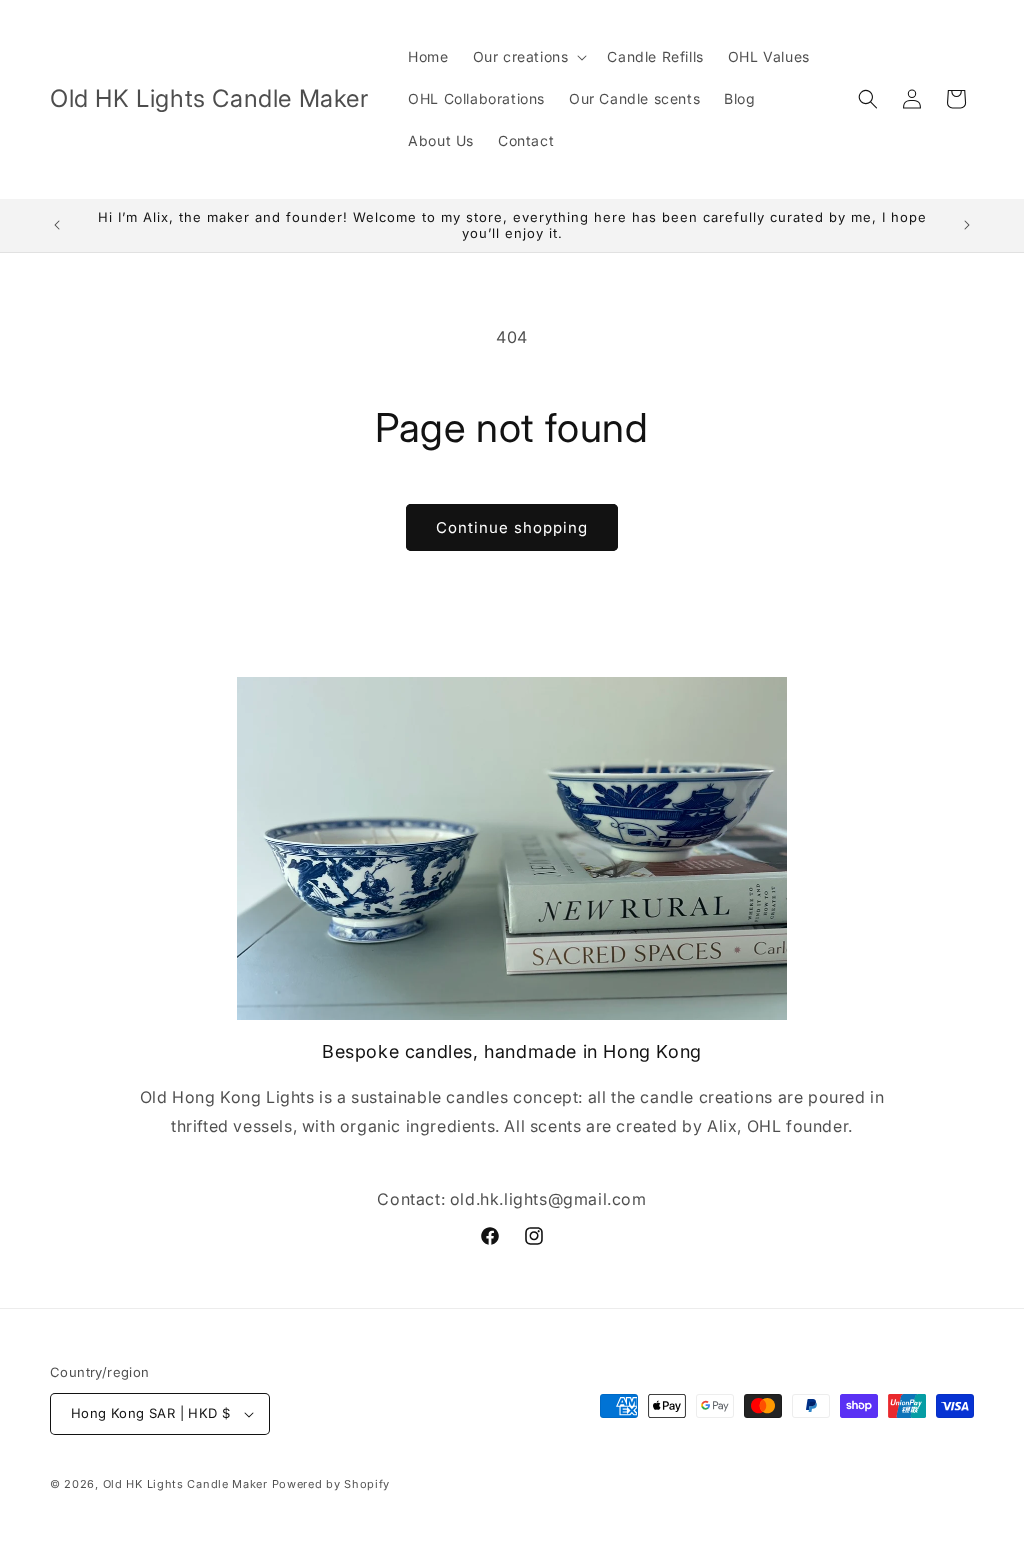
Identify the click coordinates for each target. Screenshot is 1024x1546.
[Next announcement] (967, 225)
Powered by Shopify (331, 1484)
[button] (528, 57)
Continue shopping (512, 527)
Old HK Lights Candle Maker (187, 1484)
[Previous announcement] (57, 225)
